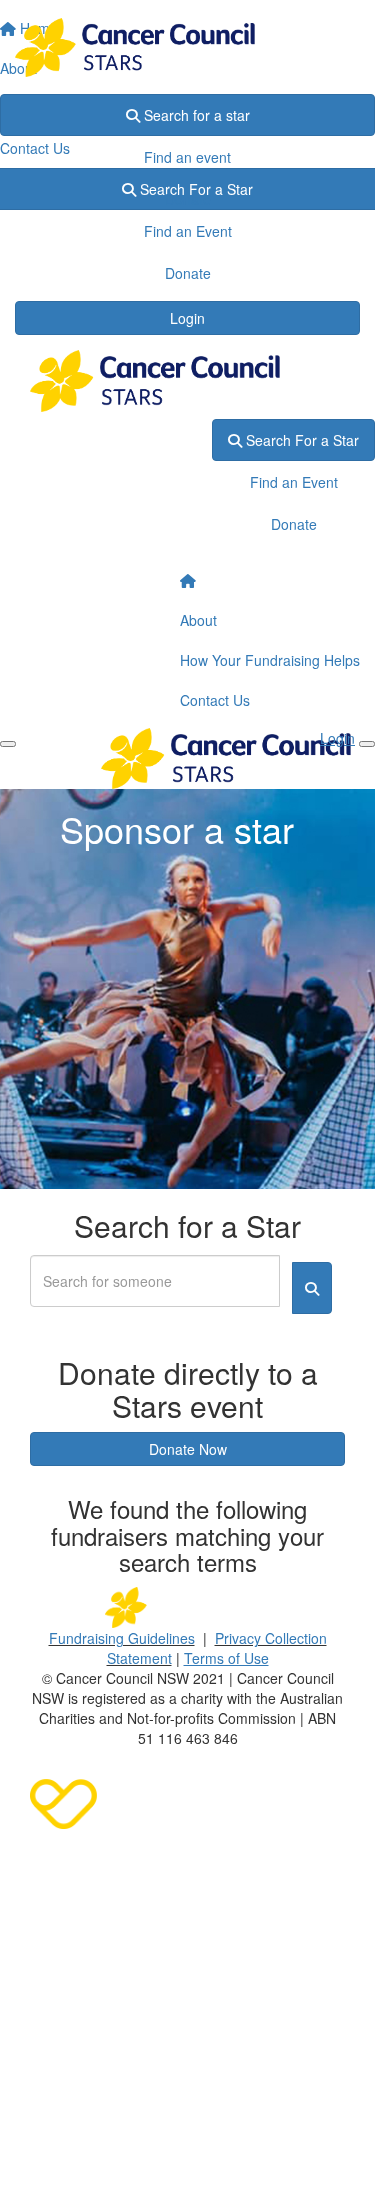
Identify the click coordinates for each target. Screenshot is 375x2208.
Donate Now (188, 1449)
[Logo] (187, 47)
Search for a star (195, 115)
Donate (188, 199)
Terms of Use (226, 1658)
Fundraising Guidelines (122, 1638)
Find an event (187, 157)
